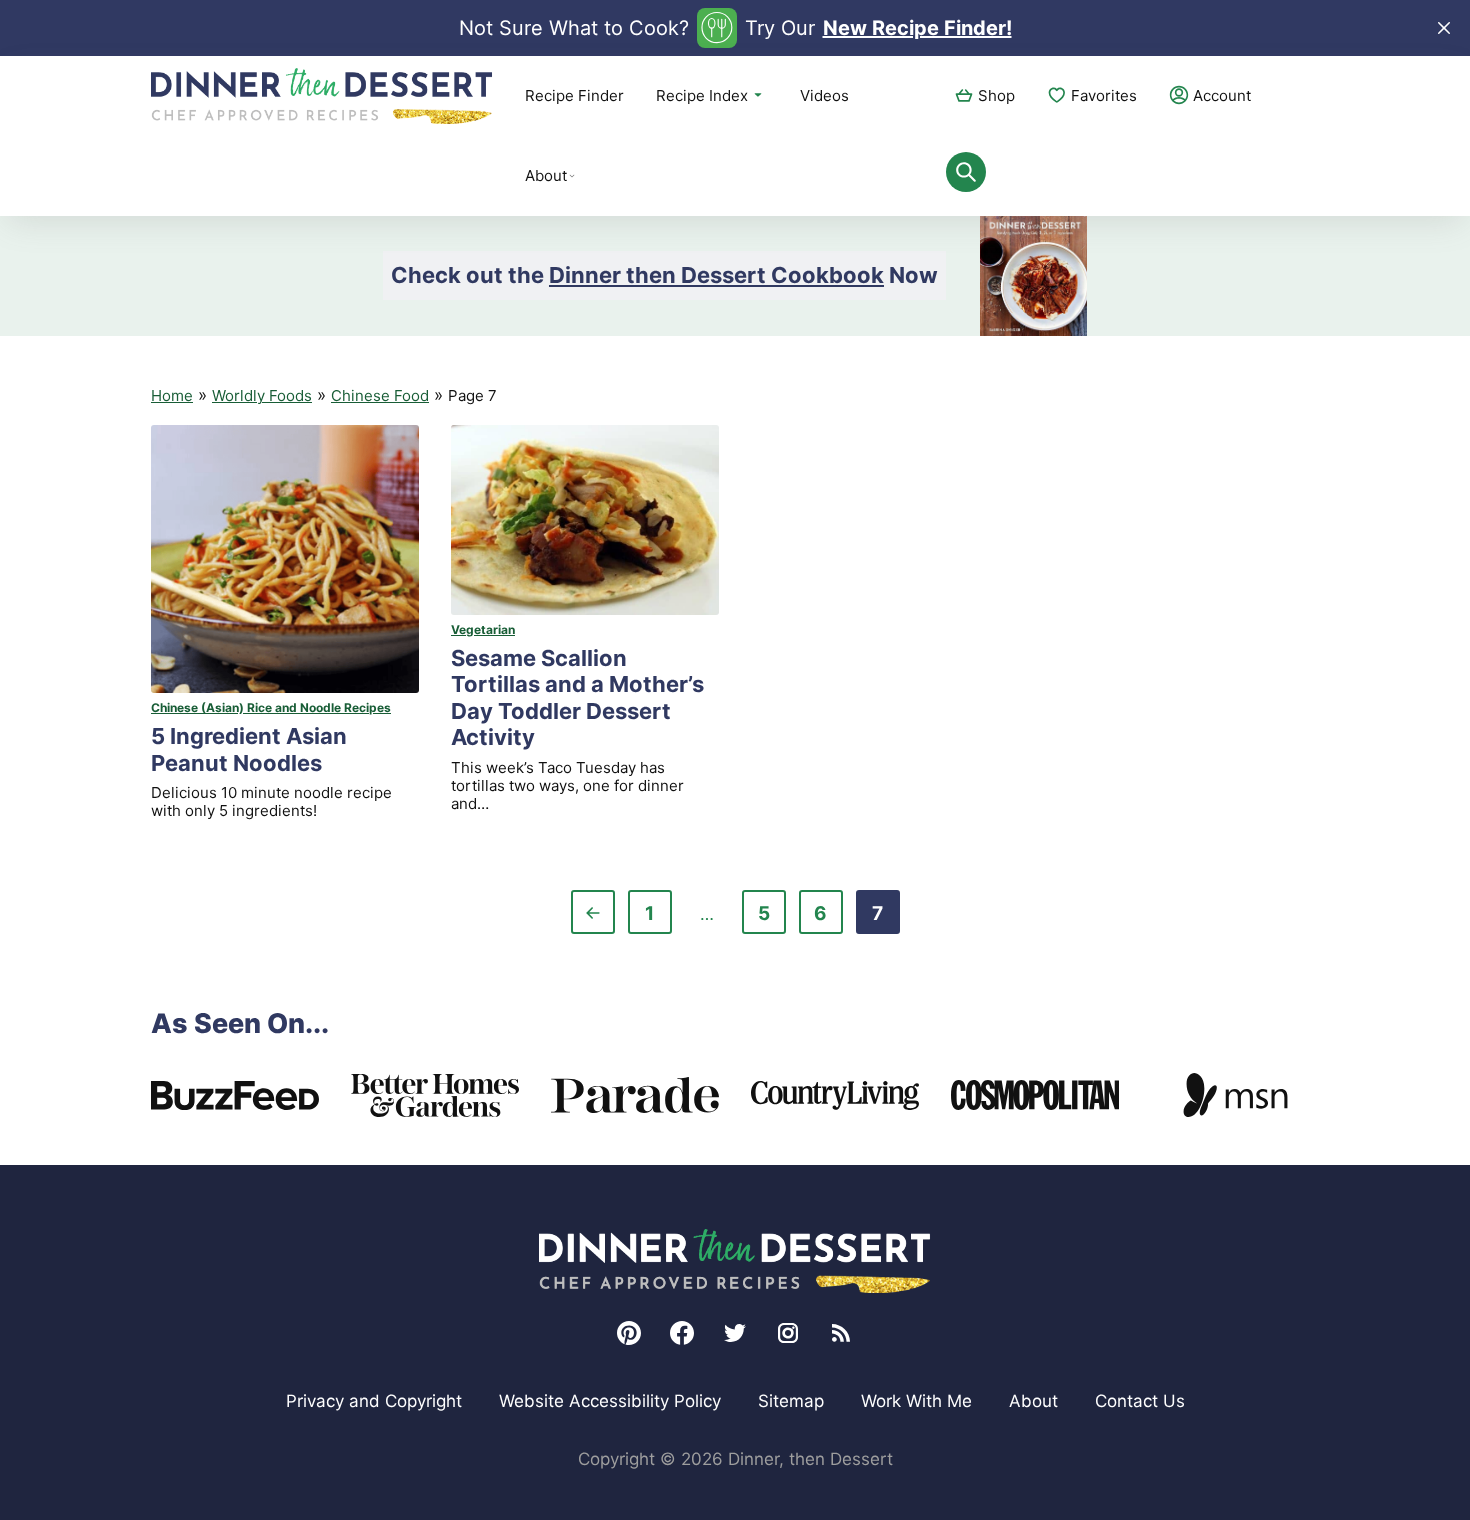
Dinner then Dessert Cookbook (716, 275)
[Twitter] (735, 1333)
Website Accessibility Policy (610, 1401)
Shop (996, 95)
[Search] (966, 172)
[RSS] (841, 1333)
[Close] (1444, 28)
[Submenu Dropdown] (572, 176)
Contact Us (1140, 1401)
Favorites (1104, 95)
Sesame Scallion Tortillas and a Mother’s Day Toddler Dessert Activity (577, 697)
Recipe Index (702, 95)
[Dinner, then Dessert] (735, 1261)
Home (172, 395)
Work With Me (916, 1401)
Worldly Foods (262, 395)
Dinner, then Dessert (322, 96)
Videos (824, 95)
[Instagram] (788, 1333)
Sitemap (791, 1401)
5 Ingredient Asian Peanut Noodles (249, 749)
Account (1222, 95)
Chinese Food (380, 395)
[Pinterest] (629, 1333)
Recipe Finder (574, 95)
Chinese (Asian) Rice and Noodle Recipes (271, 707)
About (546, 175)
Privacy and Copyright (374, 1401)
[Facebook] (682, 1333)
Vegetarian (483, 629)
